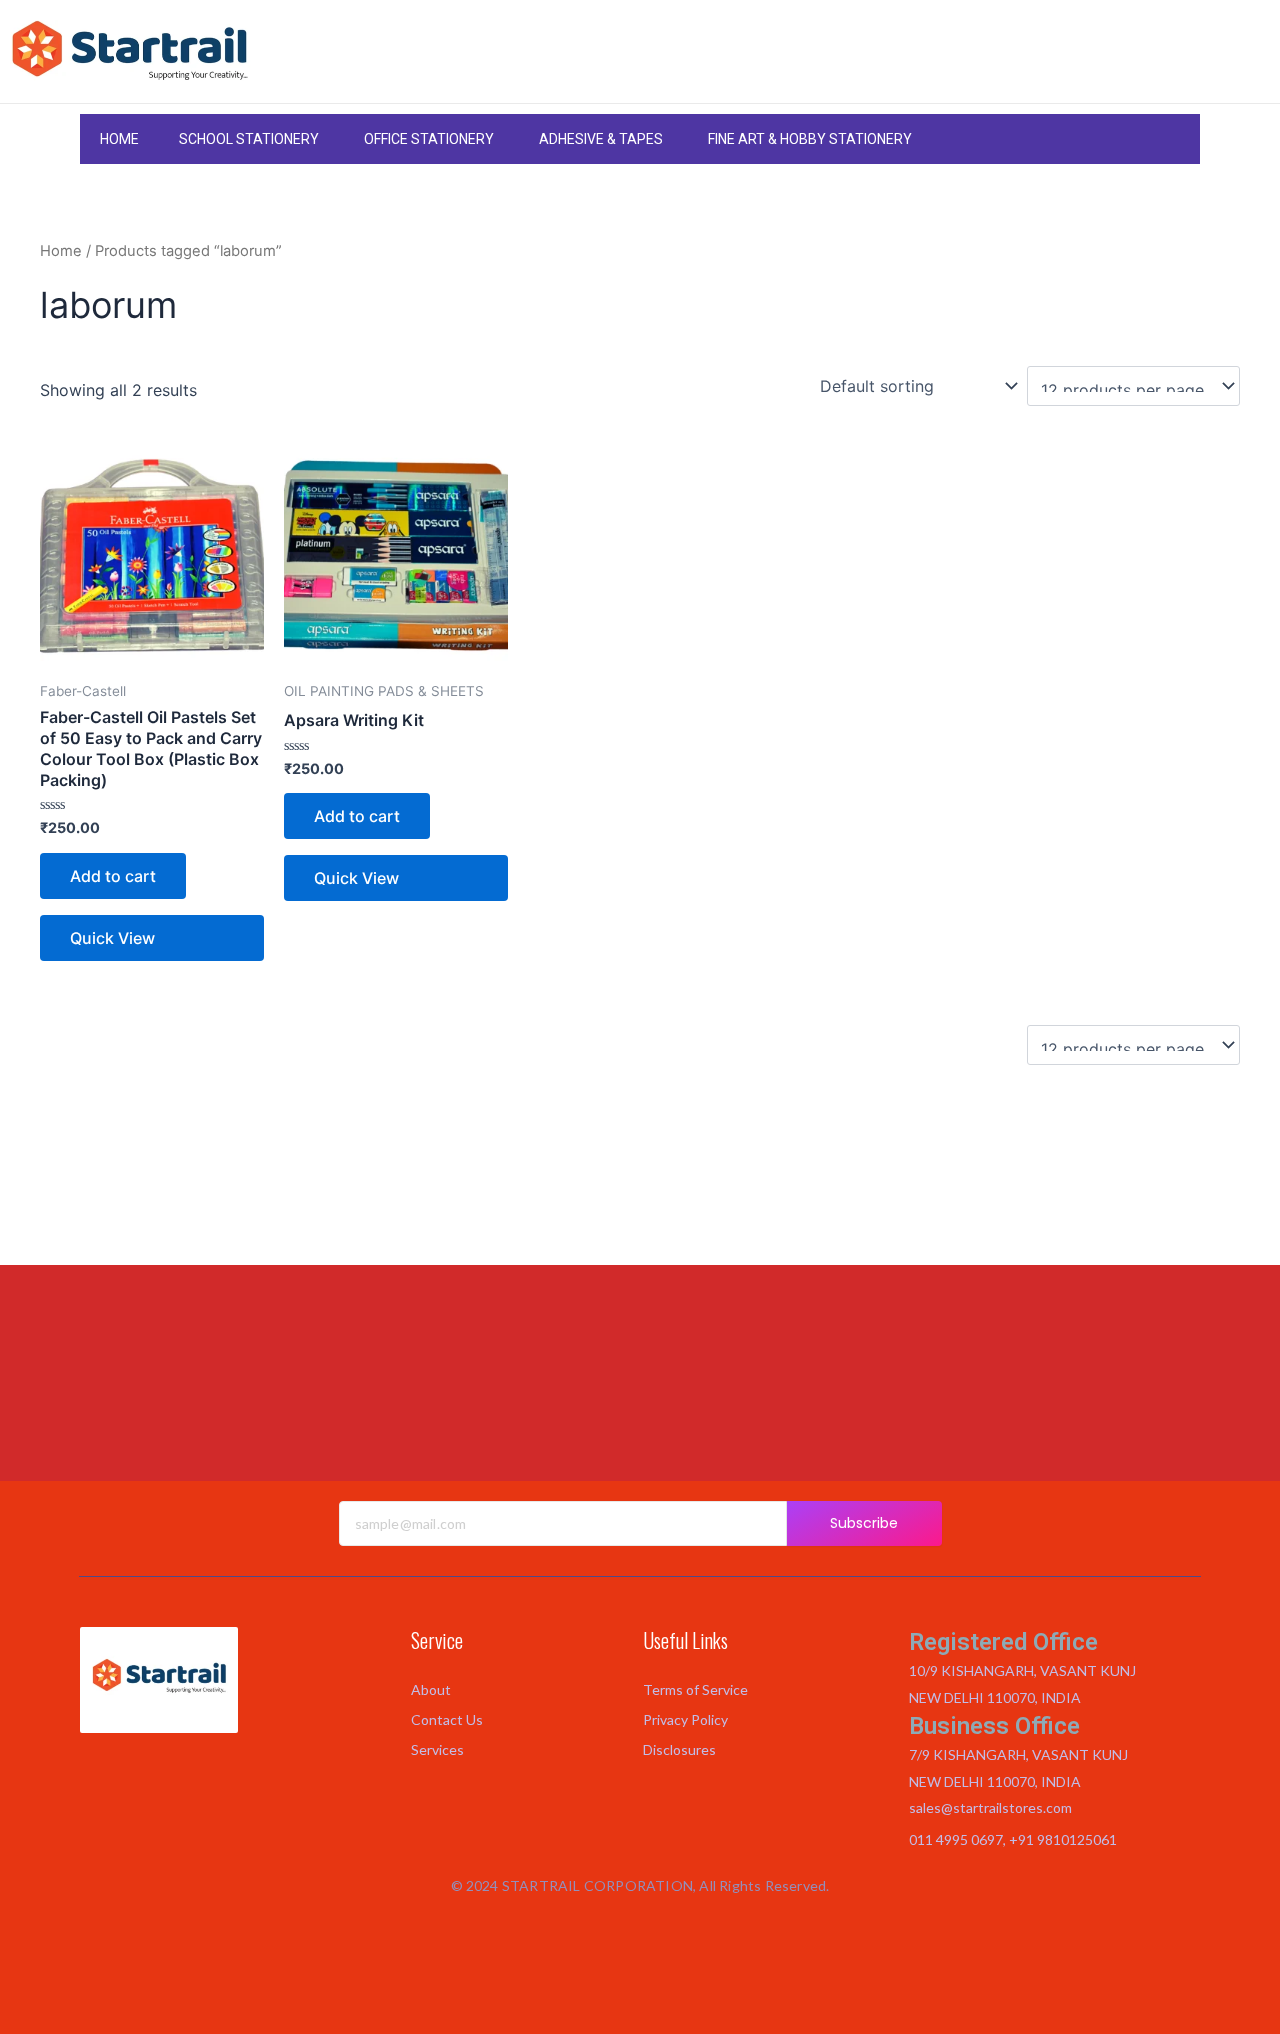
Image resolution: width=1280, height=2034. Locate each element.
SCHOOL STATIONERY (249, 139)
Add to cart (113, 876)
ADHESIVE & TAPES (601, 139)
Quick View (112, 938)
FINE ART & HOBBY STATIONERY (810, 139)
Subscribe (864, 1523)
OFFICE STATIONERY (429, 139)
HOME (119, 139)
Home (61, 251)
